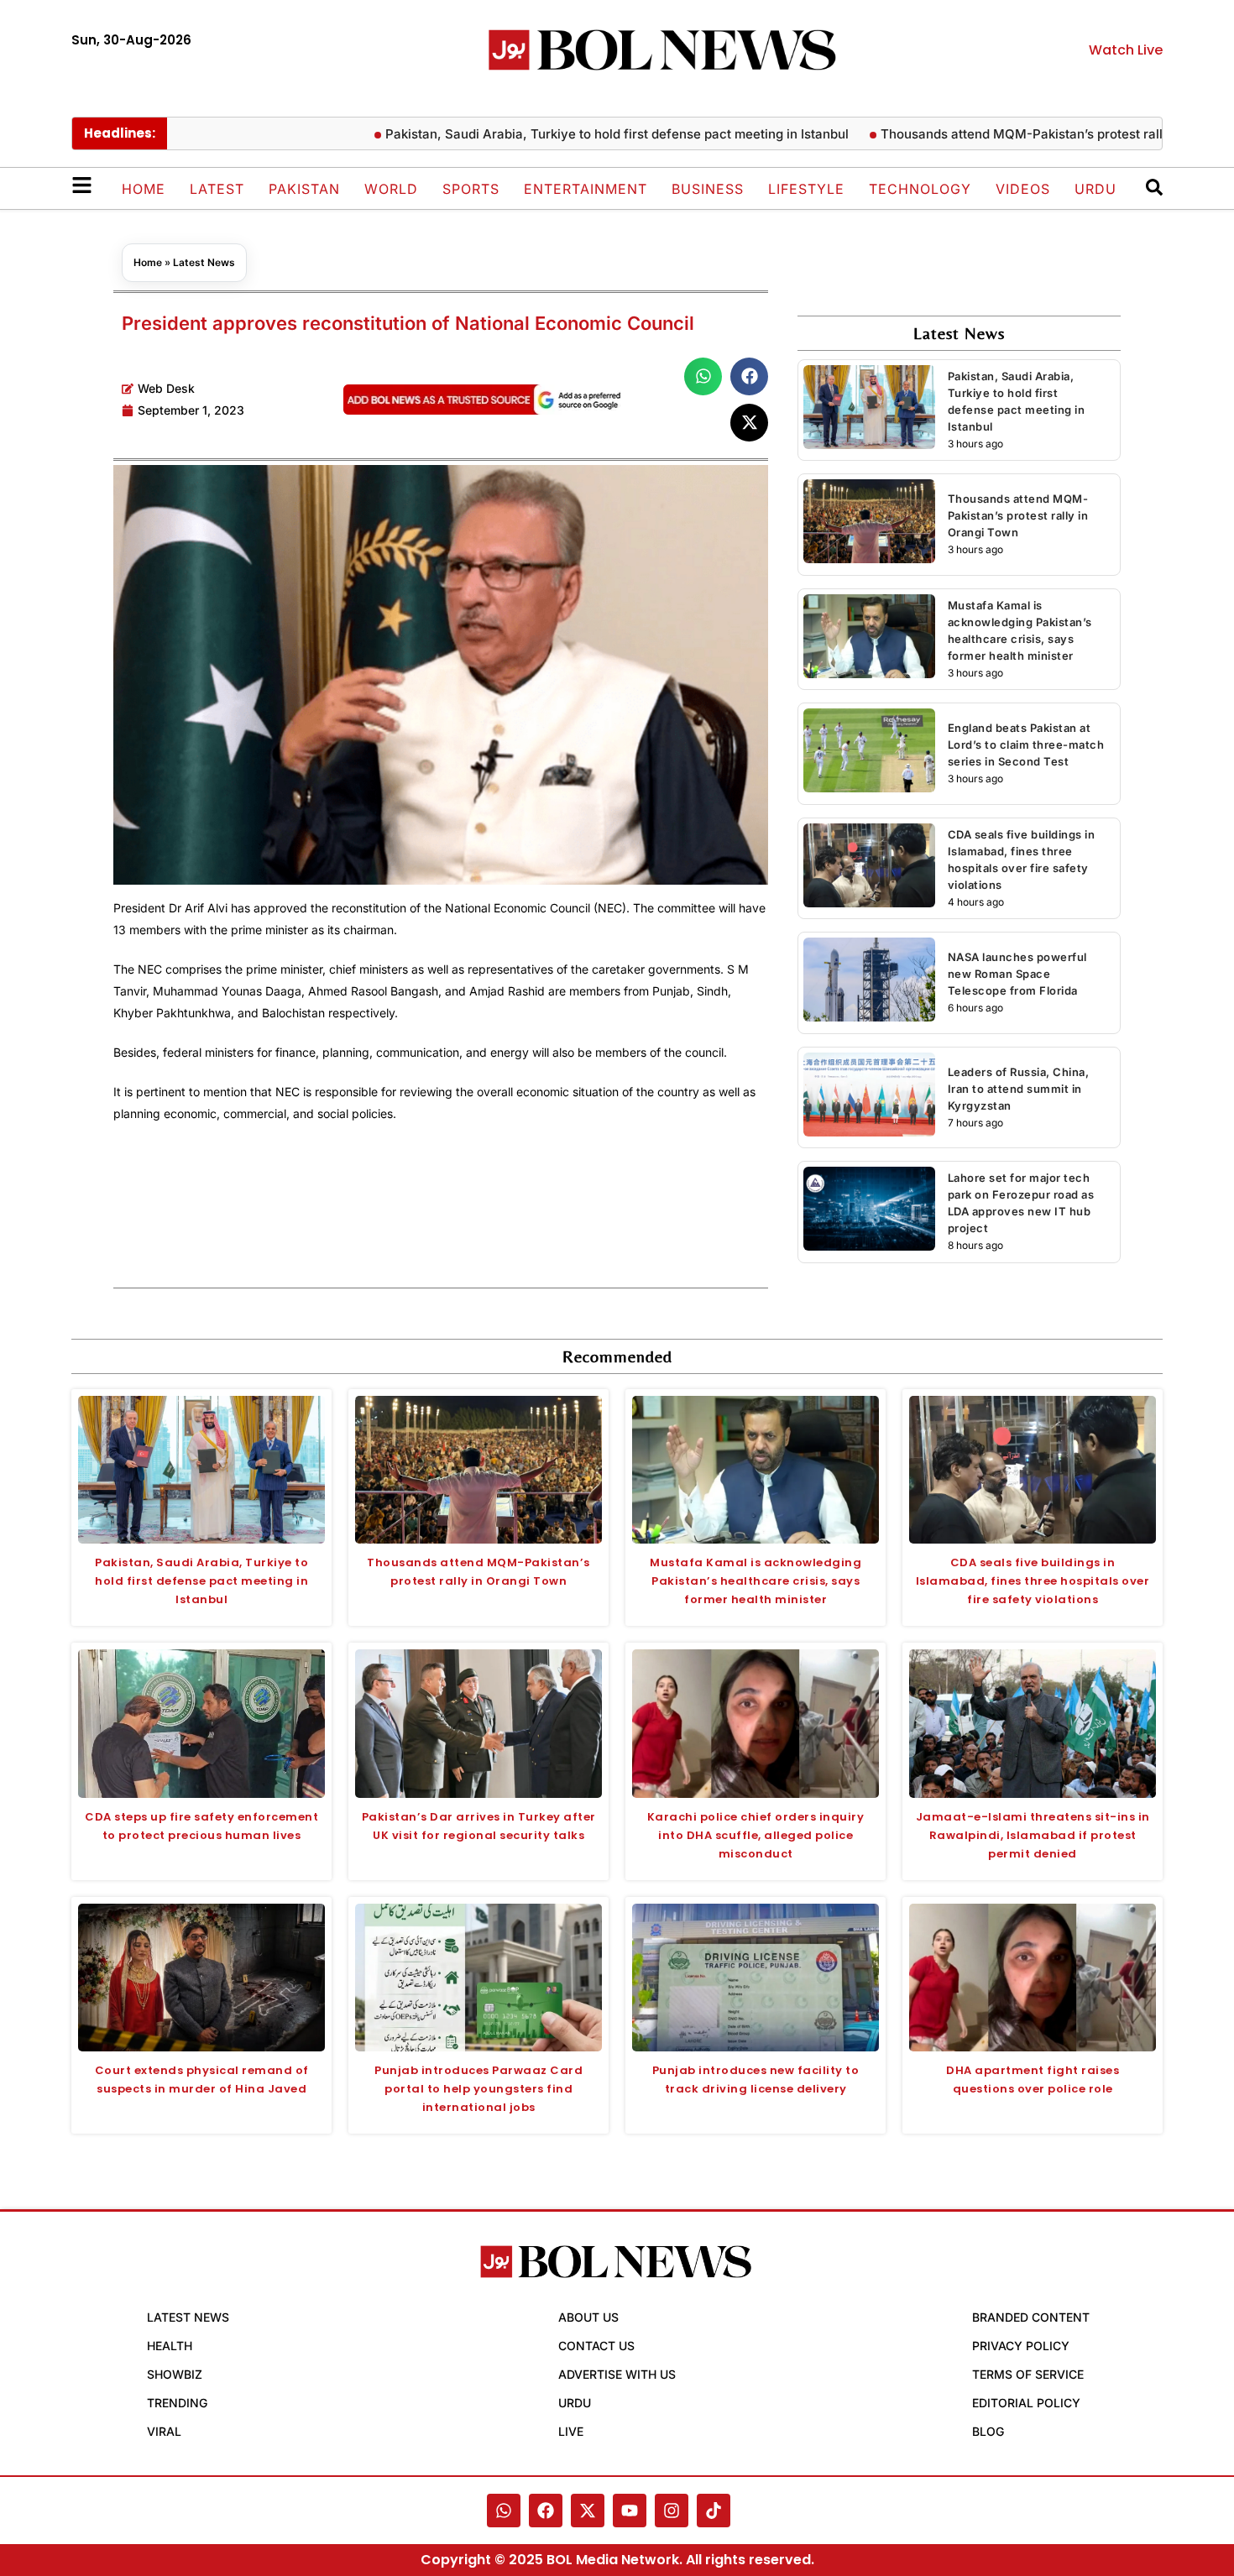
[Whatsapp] (504, 2511)
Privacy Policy (1021, 2346)
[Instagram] (672, 2511)
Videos (1023, 189)
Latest (217, 189)
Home (144, 189)
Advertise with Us (617, 2374)
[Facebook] (546, 2511)
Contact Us (596, 2346)
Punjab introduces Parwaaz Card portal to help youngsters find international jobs (478, 2089)
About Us (588, 2317)
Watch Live (1126, 50)
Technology (920, 189)
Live (571, 2431)
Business (708, 189)
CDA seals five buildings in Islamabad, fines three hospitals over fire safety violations (1033, 1581)
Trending (177, 2403)
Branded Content (1031, 2317)
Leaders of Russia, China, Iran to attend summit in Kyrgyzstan (1019, 1089)
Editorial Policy (1026, 2403)
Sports (471, 189)
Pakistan (304, 189)
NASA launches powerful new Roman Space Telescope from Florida (1017, 974)
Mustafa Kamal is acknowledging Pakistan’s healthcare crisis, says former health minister (756, 1581)
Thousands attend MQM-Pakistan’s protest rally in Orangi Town (1035, 134)
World (391, 189)
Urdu (1095, 189)
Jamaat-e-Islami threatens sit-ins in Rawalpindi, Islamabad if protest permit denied (1033, 1835)
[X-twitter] (588, 2511)
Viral (164, 2431)
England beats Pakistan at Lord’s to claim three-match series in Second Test (1026, 745)
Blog (988, 2431)
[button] (703, 376)
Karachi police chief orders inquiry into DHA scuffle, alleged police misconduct (756, 1835)
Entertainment (586, 189)
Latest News (204, 262)
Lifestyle (806, 189)
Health (170, 2346)
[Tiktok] (714, 2511)
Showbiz (175, 2374)
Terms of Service (1028, 2374)
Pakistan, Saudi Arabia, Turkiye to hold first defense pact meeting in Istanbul (579, 134)
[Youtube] (630, 2511)
